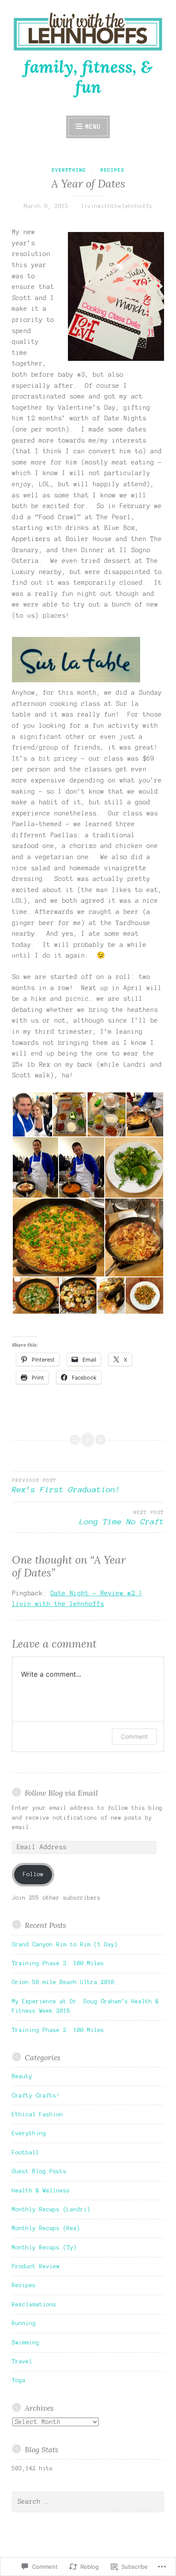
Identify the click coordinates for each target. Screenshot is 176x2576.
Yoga (19, 2380)
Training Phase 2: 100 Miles (58, 2030)
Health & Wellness (41, 2191)
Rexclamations (34, 2305)
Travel (22, 2362)
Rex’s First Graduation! (66, 1486)
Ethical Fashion (38, 2115)
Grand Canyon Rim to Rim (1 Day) (65, 1945)
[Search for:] (88, 2502)
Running (24, 2323)
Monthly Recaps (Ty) (44, 2248)
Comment (134, 1736)
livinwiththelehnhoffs (117, 206)
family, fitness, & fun (88, 77)
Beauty (22, 2076)
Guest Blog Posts (39, 2171)
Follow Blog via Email (61, 1793)
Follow (33, 1874)
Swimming (26, 2343)
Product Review (36, 2267)
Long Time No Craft (122, 1518)
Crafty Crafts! (36, 2096)
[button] (32, 1114)
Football (26, 2153)
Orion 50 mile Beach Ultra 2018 (63, 1982)
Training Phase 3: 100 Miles (58, 1963)
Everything (69, 170)
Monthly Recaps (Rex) (46, 2228)
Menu (93, 127)
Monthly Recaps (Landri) (51, 2210)
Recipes (112, 170)
